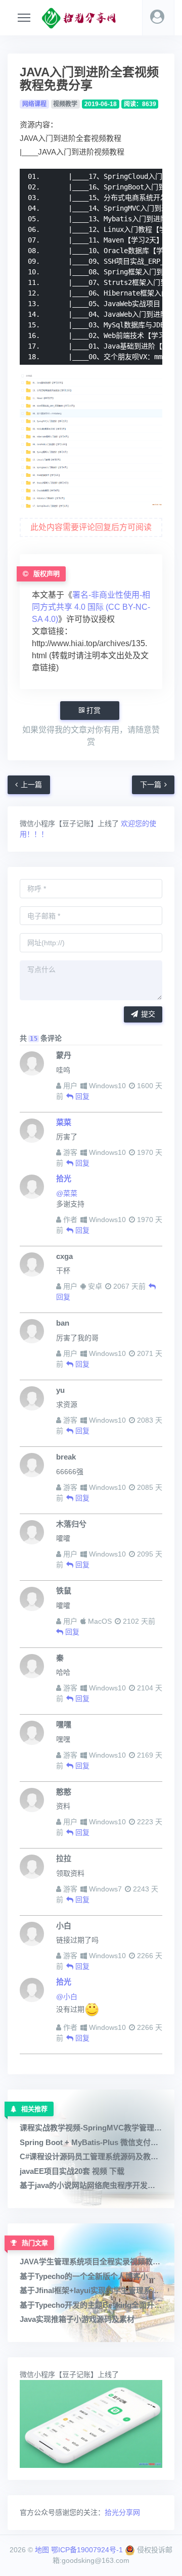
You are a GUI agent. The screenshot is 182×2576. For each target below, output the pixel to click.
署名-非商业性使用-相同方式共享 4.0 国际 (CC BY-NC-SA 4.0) (91, 607)
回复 (81, 1096)
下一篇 (151, 785)
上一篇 (31, 785)
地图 (42, 2550)
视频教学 (65, 104)
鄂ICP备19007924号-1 (87, 2550)
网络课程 (34, 104)
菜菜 (64, 1122)
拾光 (64, 1178)
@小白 (67, 1997)
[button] (158, 18)
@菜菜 (67, 1193)
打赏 (93, 710)
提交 (148, 1014)
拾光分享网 (122, 2512)
